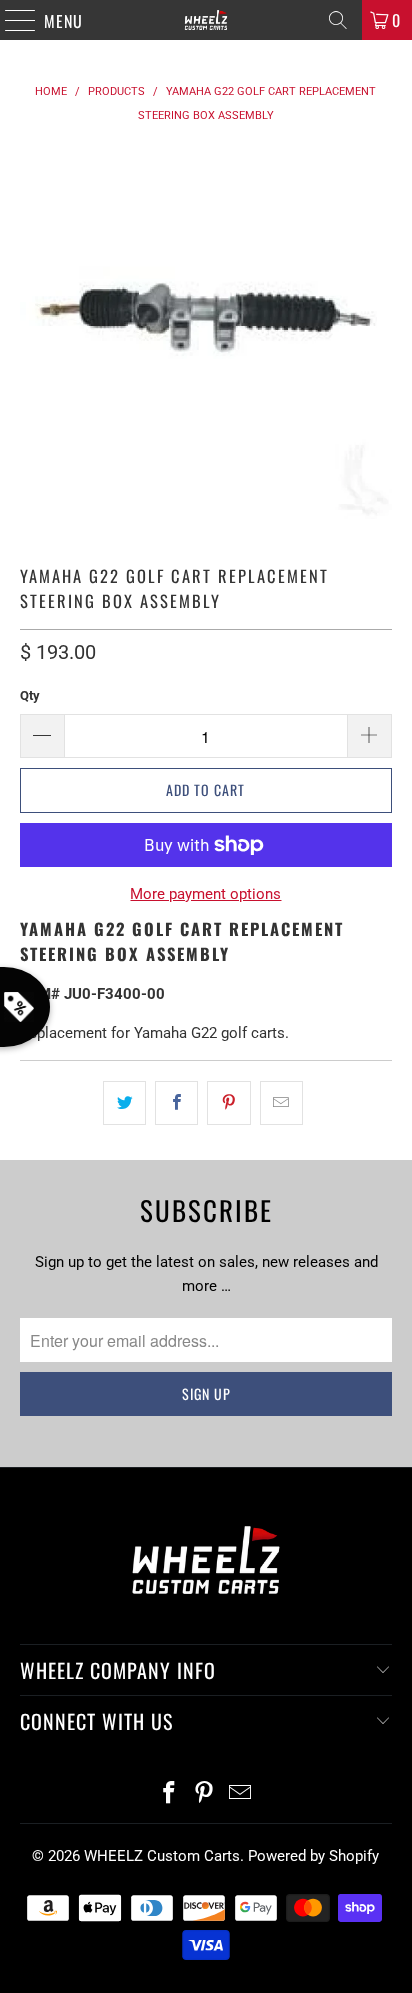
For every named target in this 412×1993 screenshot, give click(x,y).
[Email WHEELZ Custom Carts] (241, 1794)
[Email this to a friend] (281, 1103)
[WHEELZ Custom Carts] (206, 20)
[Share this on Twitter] (124, 1103)
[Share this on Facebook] (176, 1103)
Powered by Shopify (313, 1856)
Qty (30, 695)
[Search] (338, 20)
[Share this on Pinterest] (228, 1103)
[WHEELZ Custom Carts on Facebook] (169, 1794)
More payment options (205, 894)
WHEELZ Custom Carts (162, 1856)
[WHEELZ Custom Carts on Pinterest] (205, 1794)
